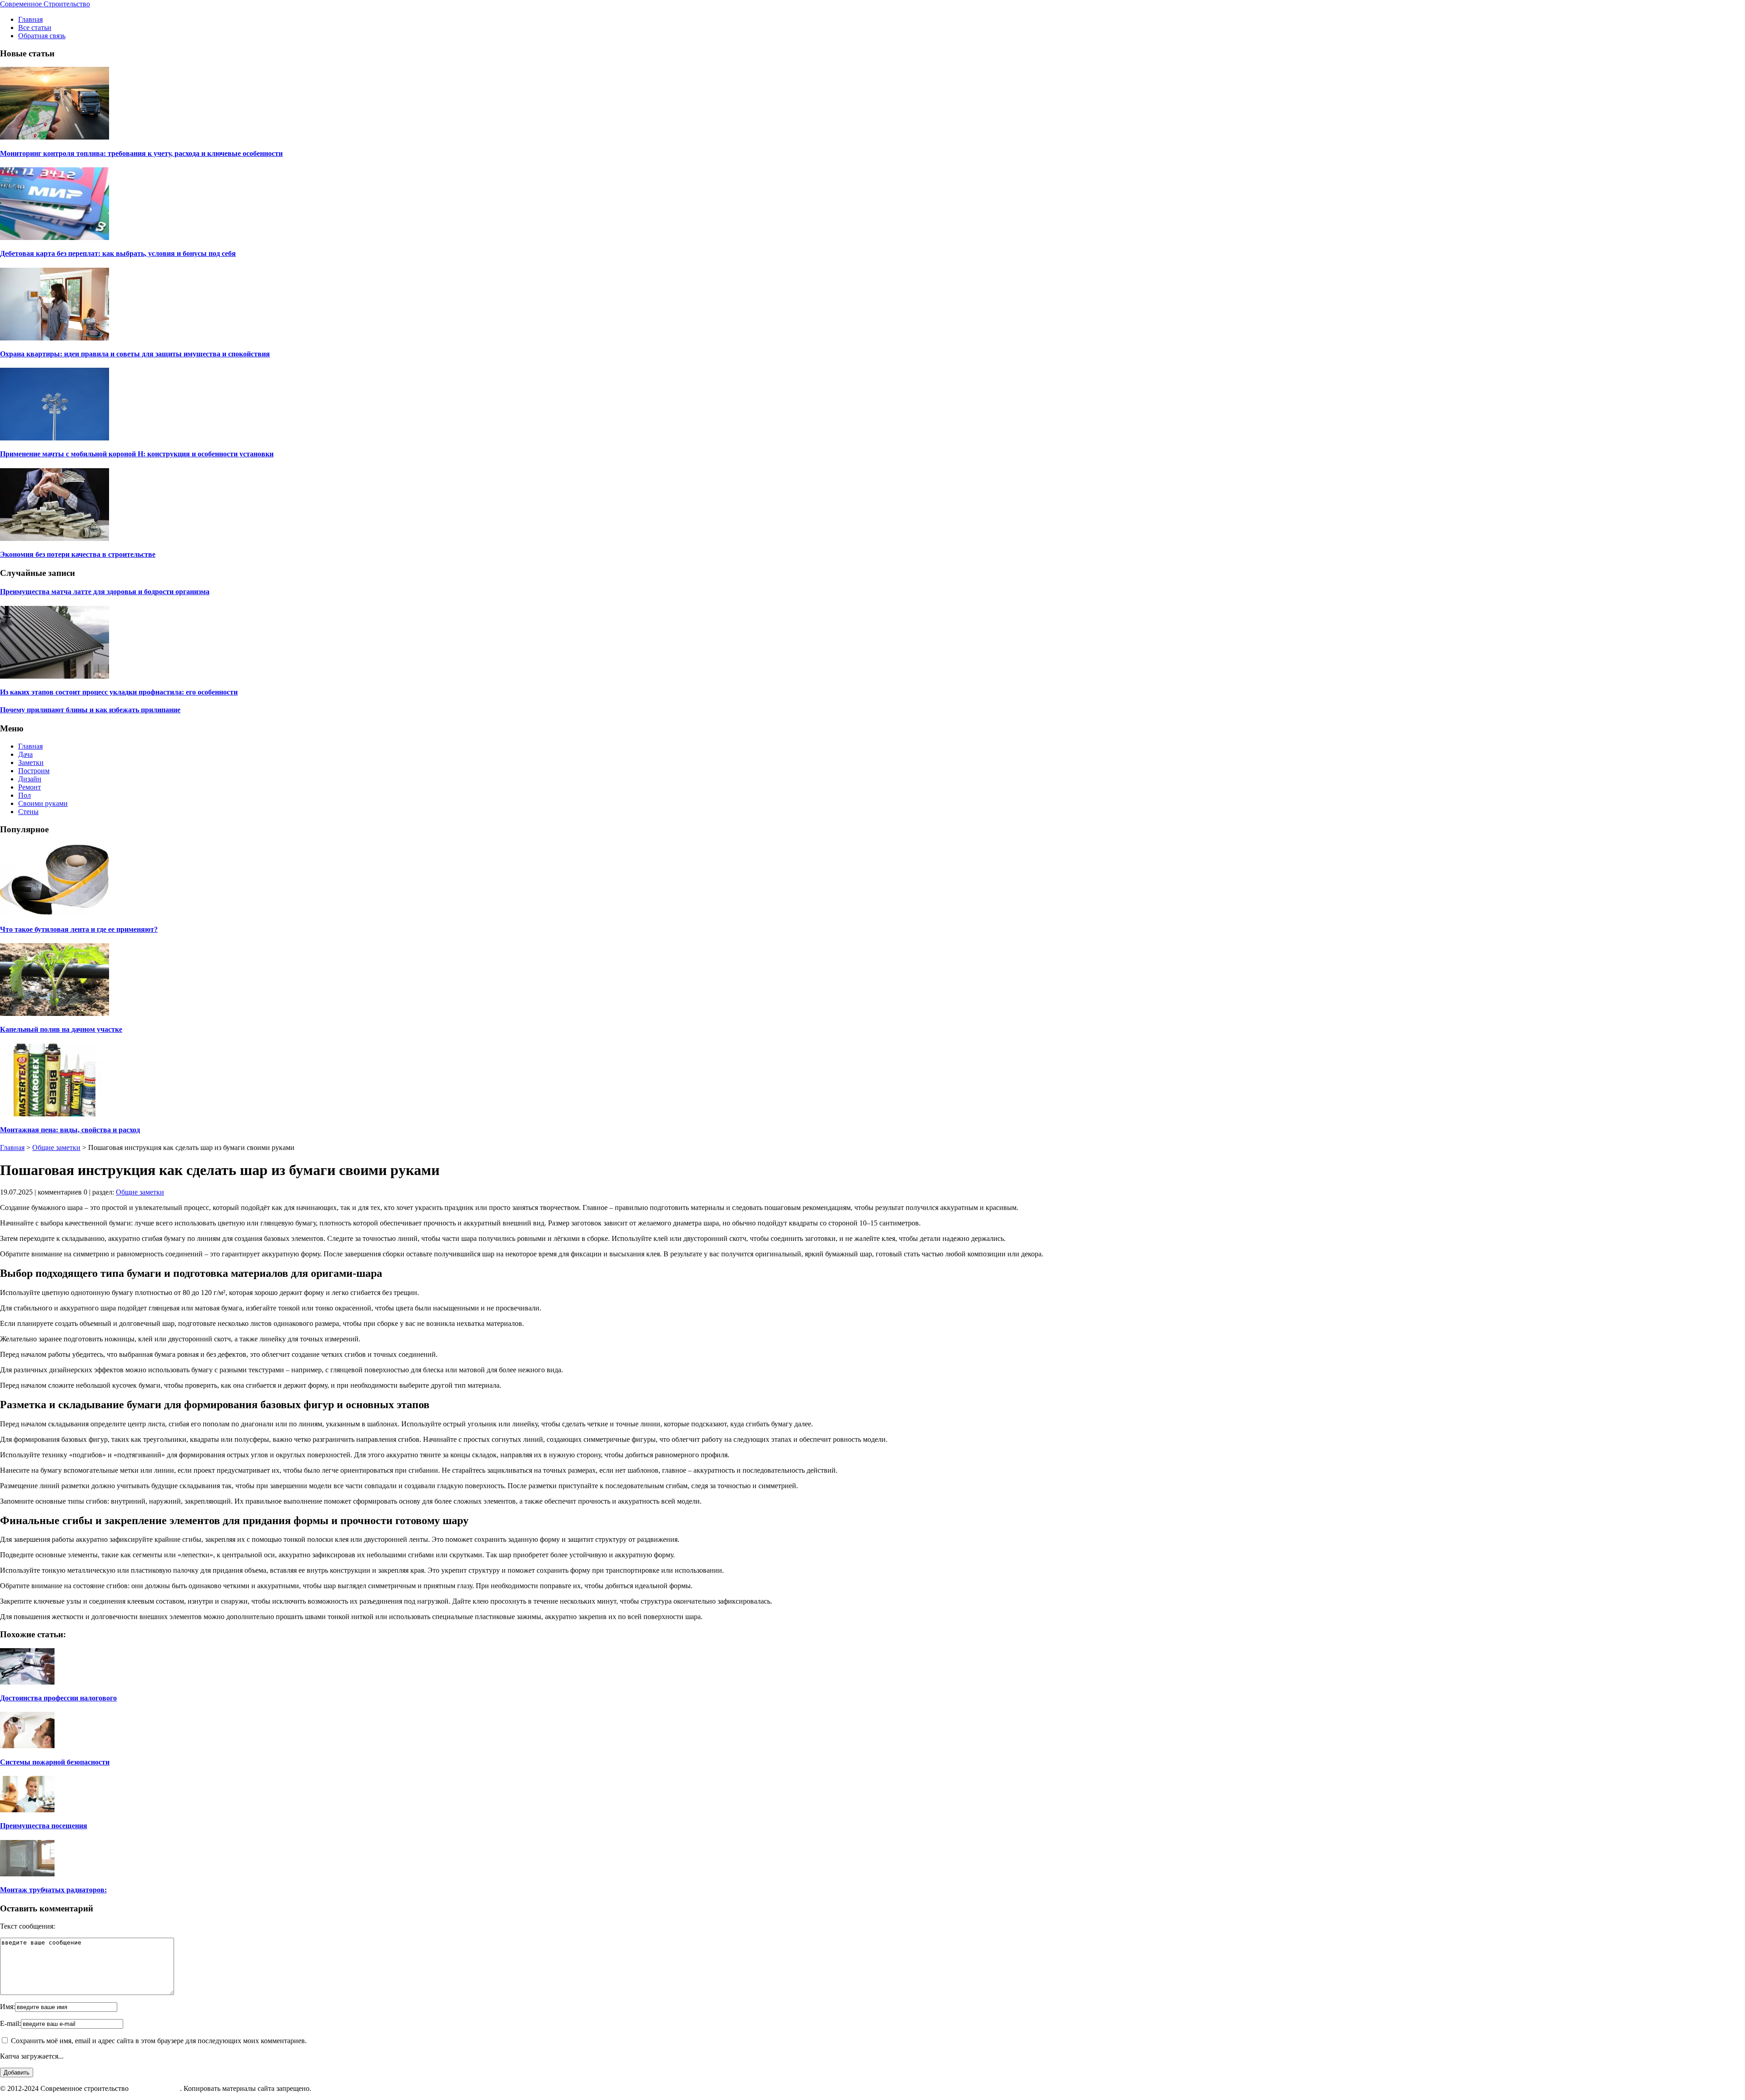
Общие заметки (56, 1147)
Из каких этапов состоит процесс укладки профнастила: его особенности (119, 692)
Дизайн (30, 779)
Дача (25, 754)
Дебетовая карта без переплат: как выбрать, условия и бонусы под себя (118, 253)
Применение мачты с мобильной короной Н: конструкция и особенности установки (137, 454)
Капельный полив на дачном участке (61, 1029)
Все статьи (35, 27)
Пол (25, 795)
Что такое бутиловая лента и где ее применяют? (79, 929)
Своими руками (43, 803)
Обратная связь (42, 36)
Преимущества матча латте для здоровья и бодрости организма (105, 592)
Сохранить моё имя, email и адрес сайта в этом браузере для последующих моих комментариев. (159, 2041)
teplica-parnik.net (155, 2088)
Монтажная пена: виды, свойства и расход (70, 1130)
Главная (30, 19)
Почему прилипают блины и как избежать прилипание (90, 710)
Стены (28, 812)
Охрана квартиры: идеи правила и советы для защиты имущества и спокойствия (135, 354)
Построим (34, 771)
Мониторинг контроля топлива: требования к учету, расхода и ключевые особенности (141, 153)
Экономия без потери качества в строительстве (78, 554)
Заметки (31, 762)
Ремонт (30, 787)
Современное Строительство (45, 4)
